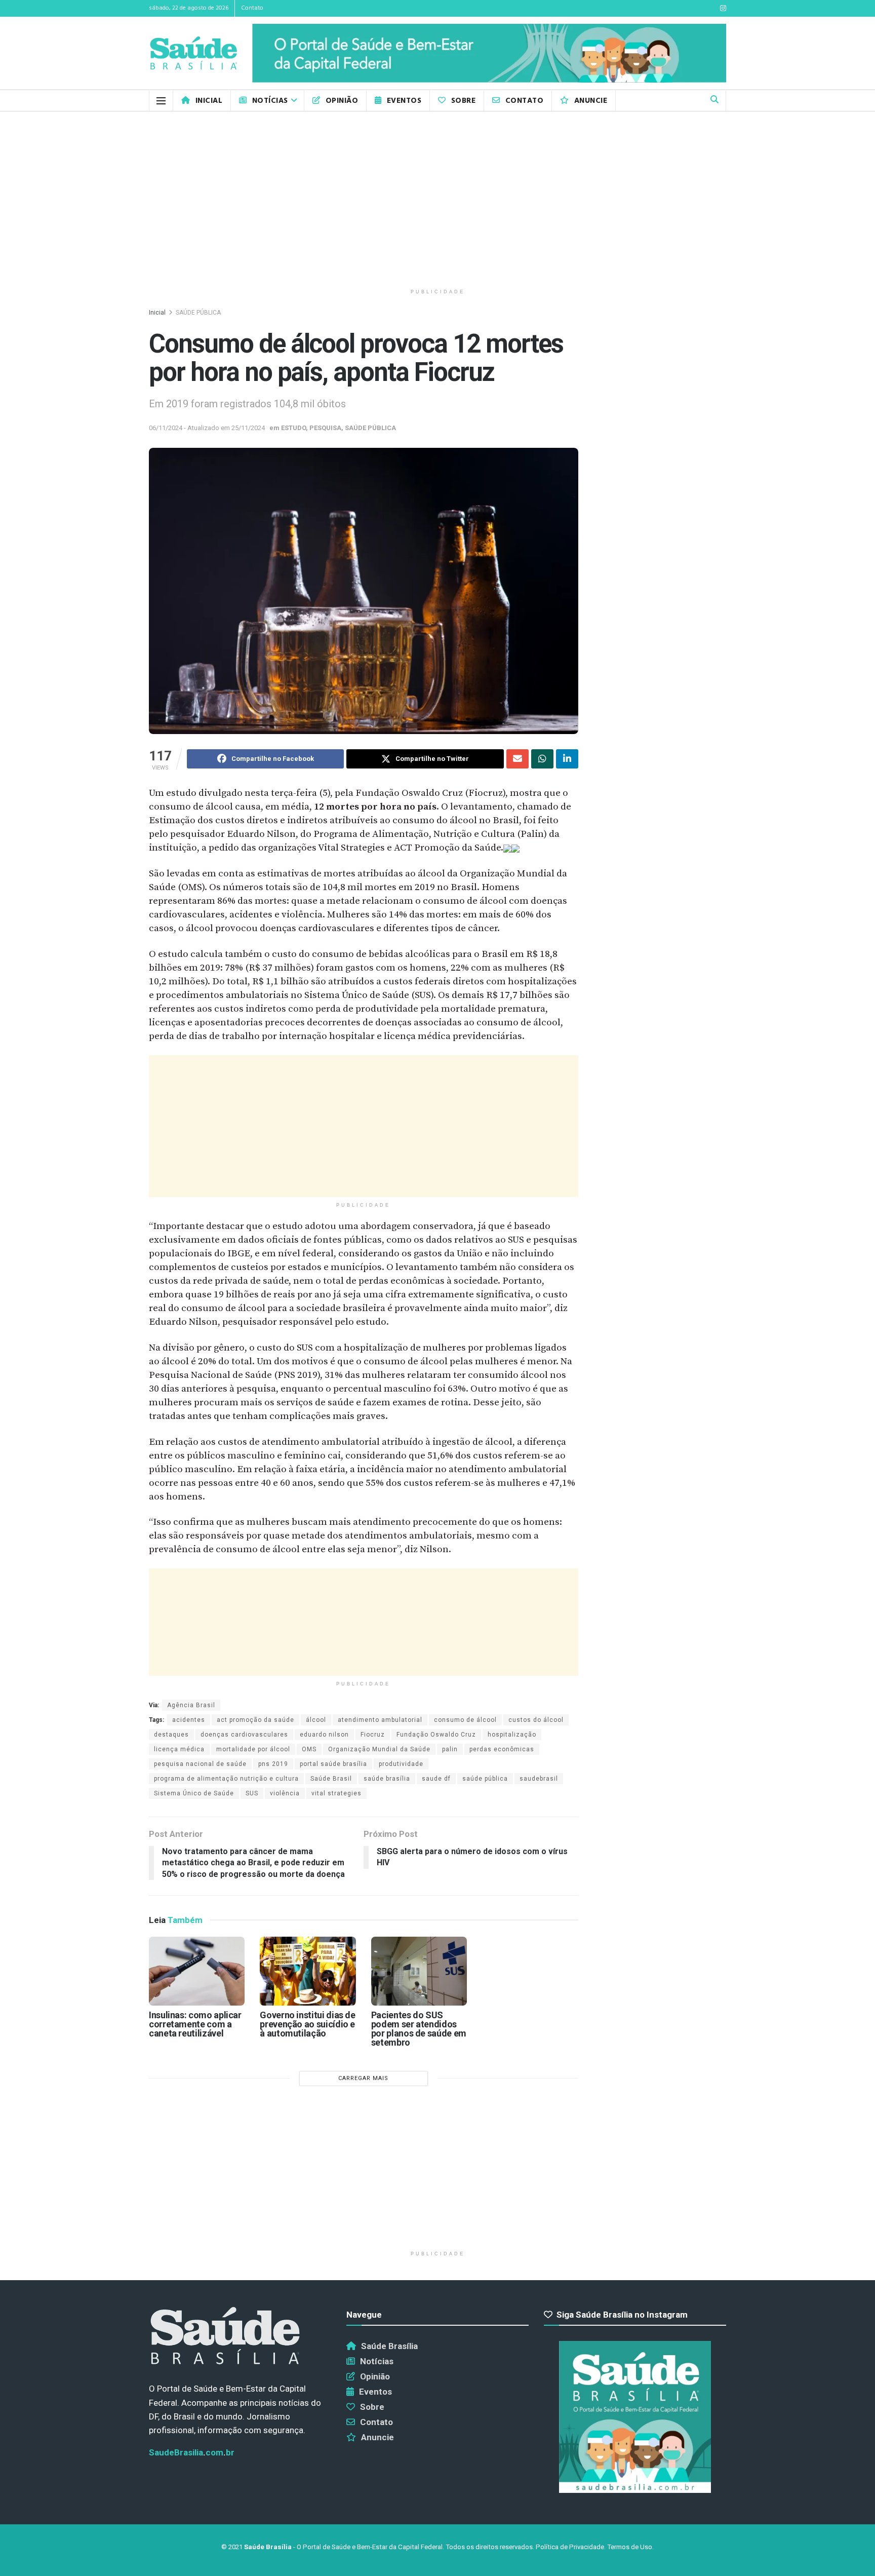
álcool (316, 1720)
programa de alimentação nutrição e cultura (226, 1779)
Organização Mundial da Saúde (379, 1749)
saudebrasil (539, 1779)
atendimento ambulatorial (380, 1720)
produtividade (401, 1764)
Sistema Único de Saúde (194, 1793)
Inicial (209, 101)
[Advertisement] (437, 198)
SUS (252, 1793)
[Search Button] (714, 101)
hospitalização (512, 1735)
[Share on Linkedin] (567, 759)
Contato (252, 8)
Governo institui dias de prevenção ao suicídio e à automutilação (307, 2024)
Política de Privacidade (570, 2547)
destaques (171, 1735)
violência (285, 1793)
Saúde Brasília (389, 2346)
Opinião (342, 101)
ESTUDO (293, 428)
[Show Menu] (161, 101)
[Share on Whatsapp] (542, 759)
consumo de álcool (465, 1720)
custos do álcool (536, 1720)
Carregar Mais (363, 2078)
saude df (436, 1779)
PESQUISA (325, 428)
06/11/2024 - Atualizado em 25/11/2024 (207, 428)
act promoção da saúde (255, 1720)
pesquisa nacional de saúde (200, 1764)
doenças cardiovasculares (244, 1735)
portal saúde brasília (333, 1764)
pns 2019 (273, 1764)
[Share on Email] (518, 759)
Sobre (463, 101)
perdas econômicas (502, 1749)
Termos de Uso (630, 2547)
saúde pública (485, 1779)
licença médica (179, 1749)
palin (450, 1749)
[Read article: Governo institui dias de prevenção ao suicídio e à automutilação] (308, 1971)
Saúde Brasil (331, 1779)
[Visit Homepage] (193, 53)
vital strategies (336, 1793)
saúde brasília (387, 1779)
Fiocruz (373, 1735)
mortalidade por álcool (253, 1749)
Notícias (270, 101)
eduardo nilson (324, 1735)
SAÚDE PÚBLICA (198, 313)
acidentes (189, 1720)
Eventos (404, 101)
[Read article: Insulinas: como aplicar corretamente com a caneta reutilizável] (197, 1971)
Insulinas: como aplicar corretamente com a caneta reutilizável (195, 2024)
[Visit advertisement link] (489, 53)
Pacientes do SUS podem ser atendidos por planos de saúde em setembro (419, 2029)
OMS (309, 1749)
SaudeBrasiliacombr (192, 2452)
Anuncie (591, 101)
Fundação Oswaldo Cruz (436, 1735)
